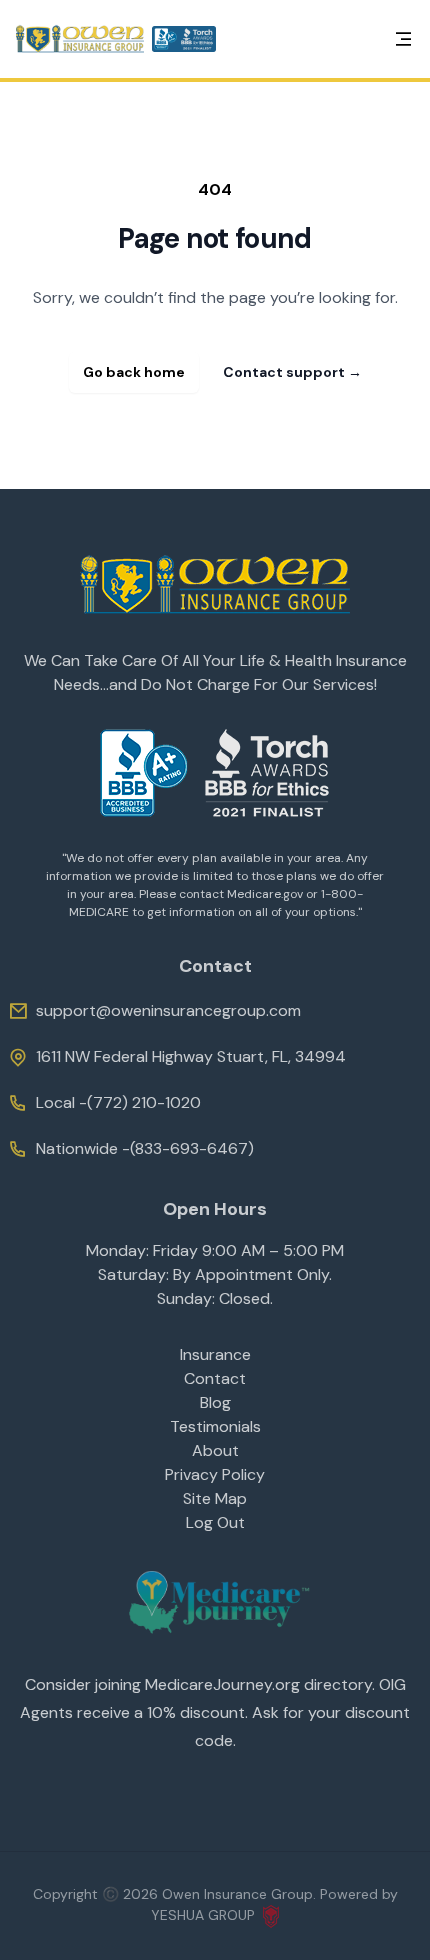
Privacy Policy (215, 1474)
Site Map (215, 1498)
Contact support (292, 372)
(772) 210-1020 (144, 1102)
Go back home (134, 372)
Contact (215, 1378)
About (215, 1450)
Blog (215, 1402)
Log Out (215, 1522)
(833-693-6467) (192, 1148)
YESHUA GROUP (203, 1915)
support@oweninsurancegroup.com (168, 1010)
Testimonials (215, 1426)
